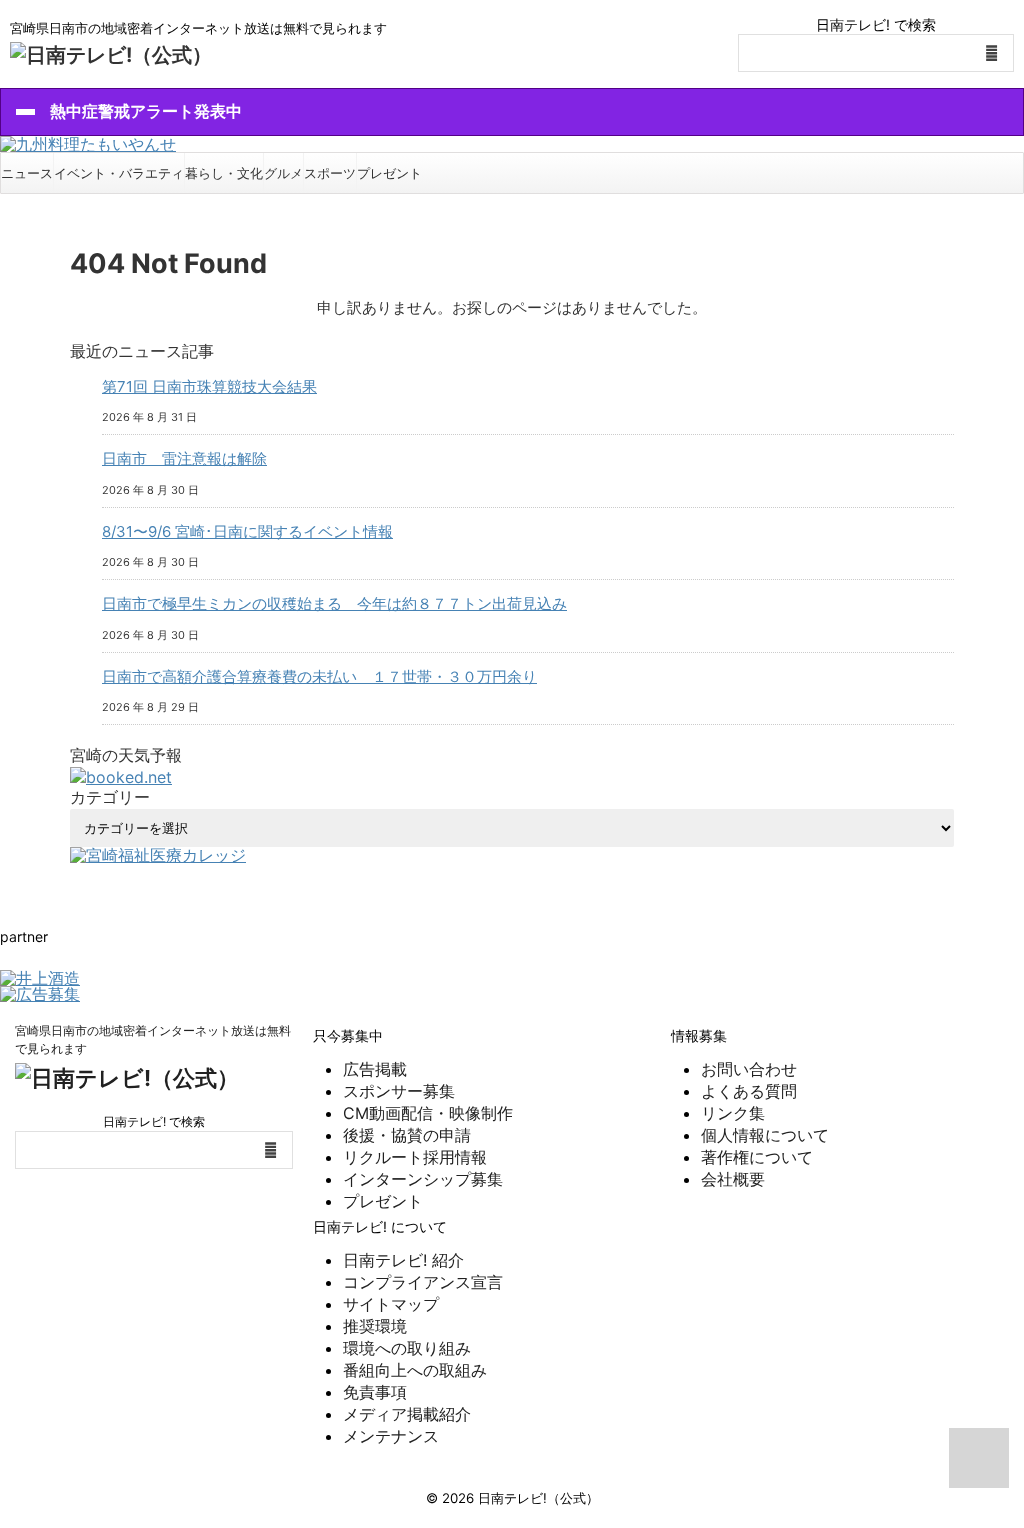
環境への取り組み (407, 1348)
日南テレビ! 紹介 (403, 1260)
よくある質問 (749, 1091)
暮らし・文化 (224, 173)
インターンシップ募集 (423, 1179)
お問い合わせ (749, 1069)
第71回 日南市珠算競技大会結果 (209, 386)
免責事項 (375, 1392)
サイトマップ (391, 1304)
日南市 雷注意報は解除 (184, 458)
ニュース (27, 173)
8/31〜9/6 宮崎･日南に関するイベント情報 (247, 531)
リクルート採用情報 (415, 1157)
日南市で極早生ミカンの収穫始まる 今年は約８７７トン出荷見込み (334, 603)
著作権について (757, 1157)
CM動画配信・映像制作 (428, 1113)
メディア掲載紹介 (407, 1414)
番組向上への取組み (415, 1370)
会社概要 (733, 1179)
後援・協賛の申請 (407, 1135)
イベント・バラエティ (119, 173)
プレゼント (389, 173)
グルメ (283, 173)
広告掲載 (375, 1069)
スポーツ (330, 173)
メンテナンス (391, 1436)
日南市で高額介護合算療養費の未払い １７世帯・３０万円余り (319, 676)
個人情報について (765, 1135)
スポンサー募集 (399, 1091)
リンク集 (733, 1113)
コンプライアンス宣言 (423, 1282)
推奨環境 (375, 1326)
